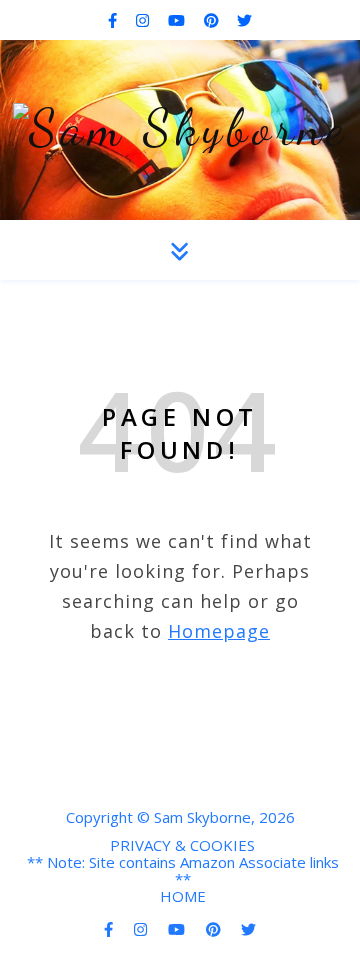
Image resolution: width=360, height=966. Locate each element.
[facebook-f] (114, 20)
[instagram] (144, 20)
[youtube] (178, 20)
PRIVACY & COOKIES (182, 845)
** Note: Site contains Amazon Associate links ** (183, 870)
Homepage (219, 631)
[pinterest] (213, 20)
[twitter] (244, 20)
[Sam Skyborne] (180, 128)
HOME (183, 896)
